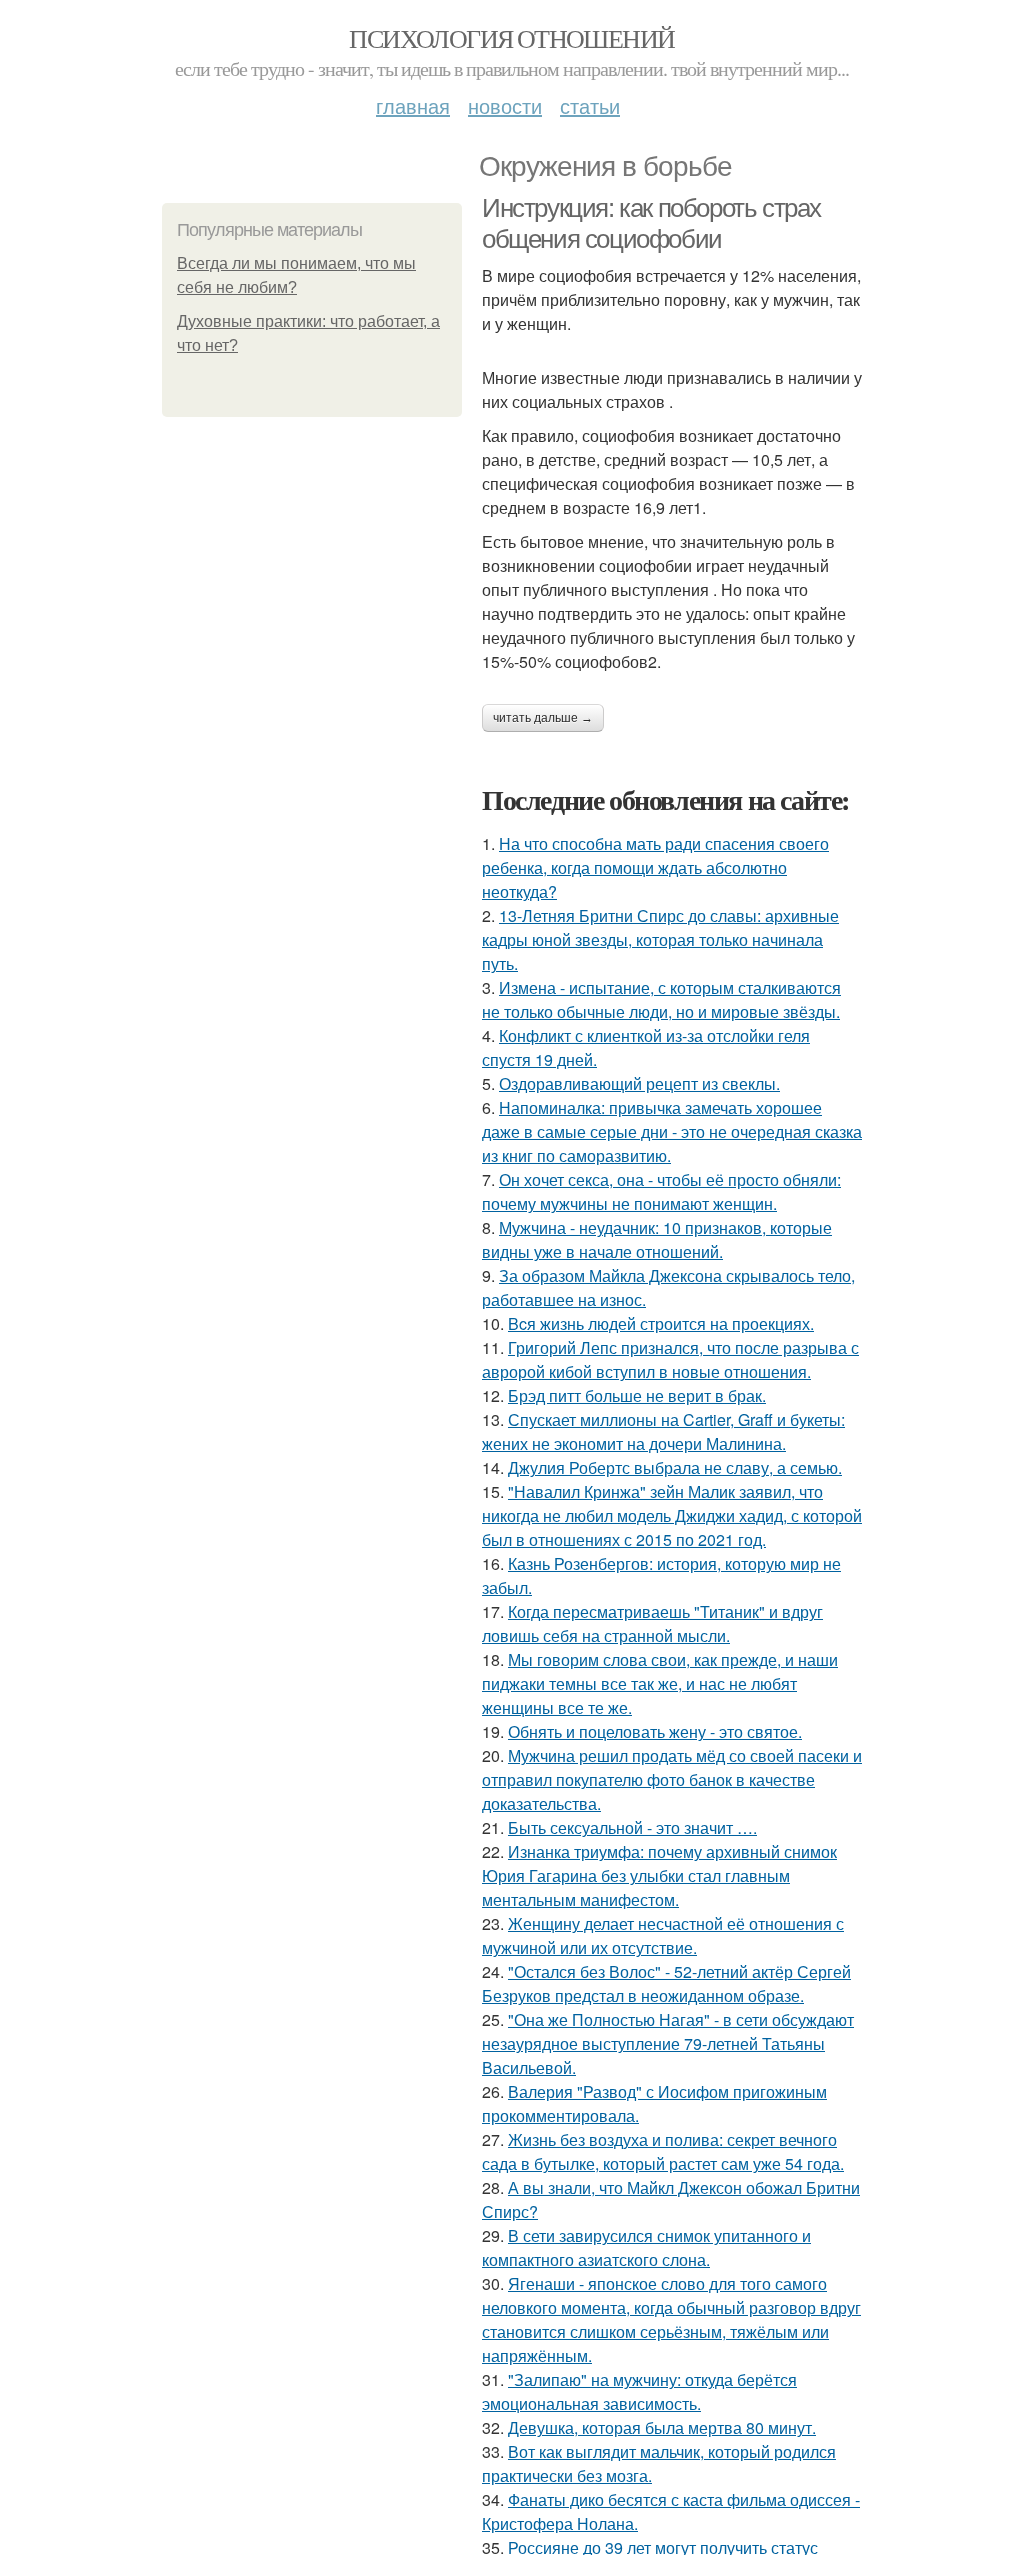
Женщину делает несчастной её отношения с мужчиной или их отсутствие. (663, 1935)
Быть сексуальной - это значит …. (632, 1827)
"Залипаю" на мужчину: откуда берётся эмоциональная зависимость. (639, 2391)
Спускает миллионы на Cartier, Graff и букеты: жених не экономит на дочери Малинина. (663, 1431)
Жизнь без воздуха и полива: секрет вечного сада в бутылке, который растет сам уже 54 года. (663, 2151)
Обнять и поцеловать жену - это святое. (655, 1731)
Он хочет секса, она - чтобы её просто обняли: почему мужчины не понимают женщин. (661, 1191)
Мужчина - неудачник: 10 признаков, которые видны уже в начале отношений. (657, 1239)
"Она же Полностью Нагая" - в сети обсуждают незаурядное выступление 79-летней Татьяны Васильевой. (668, 2043)
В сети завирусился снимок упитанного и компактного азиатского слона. (646, 2247)
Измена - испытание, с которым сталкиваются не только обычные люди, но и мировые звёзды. (661, 999)
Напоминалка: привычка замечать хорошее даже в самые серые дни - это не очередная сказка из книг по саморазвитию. (672, 1131)
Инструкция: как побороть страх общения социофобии (651, 223)
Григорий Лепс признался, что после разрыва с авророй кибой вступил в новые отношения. (670, 1359)
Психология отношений (511, 38)
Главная (413, 105)
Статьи (590, 105)
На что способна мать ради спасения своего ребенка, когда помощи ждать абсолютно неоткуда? (655, 867)
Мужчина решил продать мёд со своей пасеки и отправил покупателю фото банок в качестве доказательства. (672, 1779)
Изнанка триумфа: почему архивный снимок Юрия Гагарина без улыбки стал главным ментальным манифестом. (659, 1875)
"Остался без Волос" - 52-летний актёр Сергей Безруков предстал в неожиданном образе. (666, 1983)
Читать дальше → (543, 718)
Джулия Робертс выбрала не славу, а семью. (675, 1467)
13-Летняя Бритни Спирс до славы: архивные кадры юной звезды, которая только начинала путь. (660, 939)
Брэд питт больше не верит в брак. (637, 1395)
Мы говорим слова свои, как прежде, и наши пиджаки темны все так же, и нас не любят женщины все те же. (660, 1683)
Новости (505, 105)
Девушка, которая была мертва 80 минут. (662, 2427)
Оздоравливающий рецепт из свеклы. (639, 1083)
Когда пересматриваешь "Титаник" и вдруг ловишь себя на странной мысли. (652, 1623)
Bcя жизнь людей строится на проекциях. (661, 1323)
